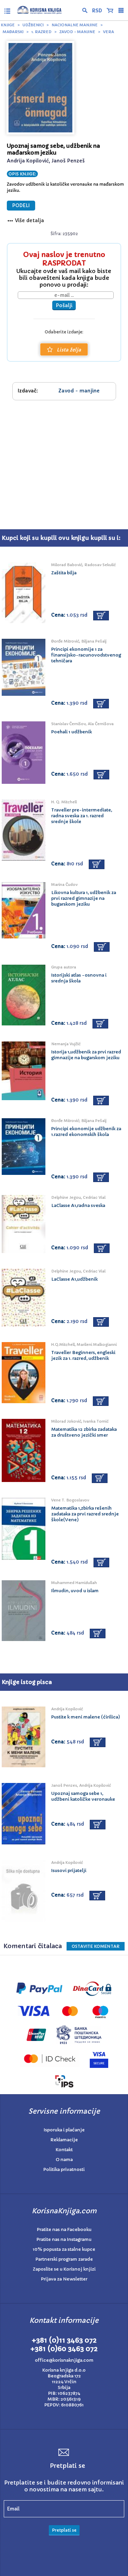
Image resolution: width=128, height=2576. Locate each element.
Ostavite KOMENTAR (96, 1946)
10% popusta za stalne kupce (64, 2249)
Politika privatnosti (64, 2169)
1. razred (41, 32)
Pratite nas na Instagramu (64, 2239)
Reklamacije (64, 2140)
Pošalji (64, 305)
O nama (64, 2160)
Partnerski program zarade (64, 2259)
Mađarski (13, 32)
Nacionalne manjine (75, 25)
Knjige (8, 25)
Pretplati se (64, 2530)
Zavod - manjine (77, 32)
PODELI (21, 206)
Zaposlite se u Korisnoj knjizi (64, 2269)
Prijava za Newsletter (64, 2279)
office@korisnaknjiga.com (64, 2360)
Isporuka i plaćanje (64, 2130)
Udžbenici (33, 25)
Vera (109, 32)
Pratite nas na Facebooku (64, 2229)
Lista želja (69, 350)
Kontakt (64, 2150)
